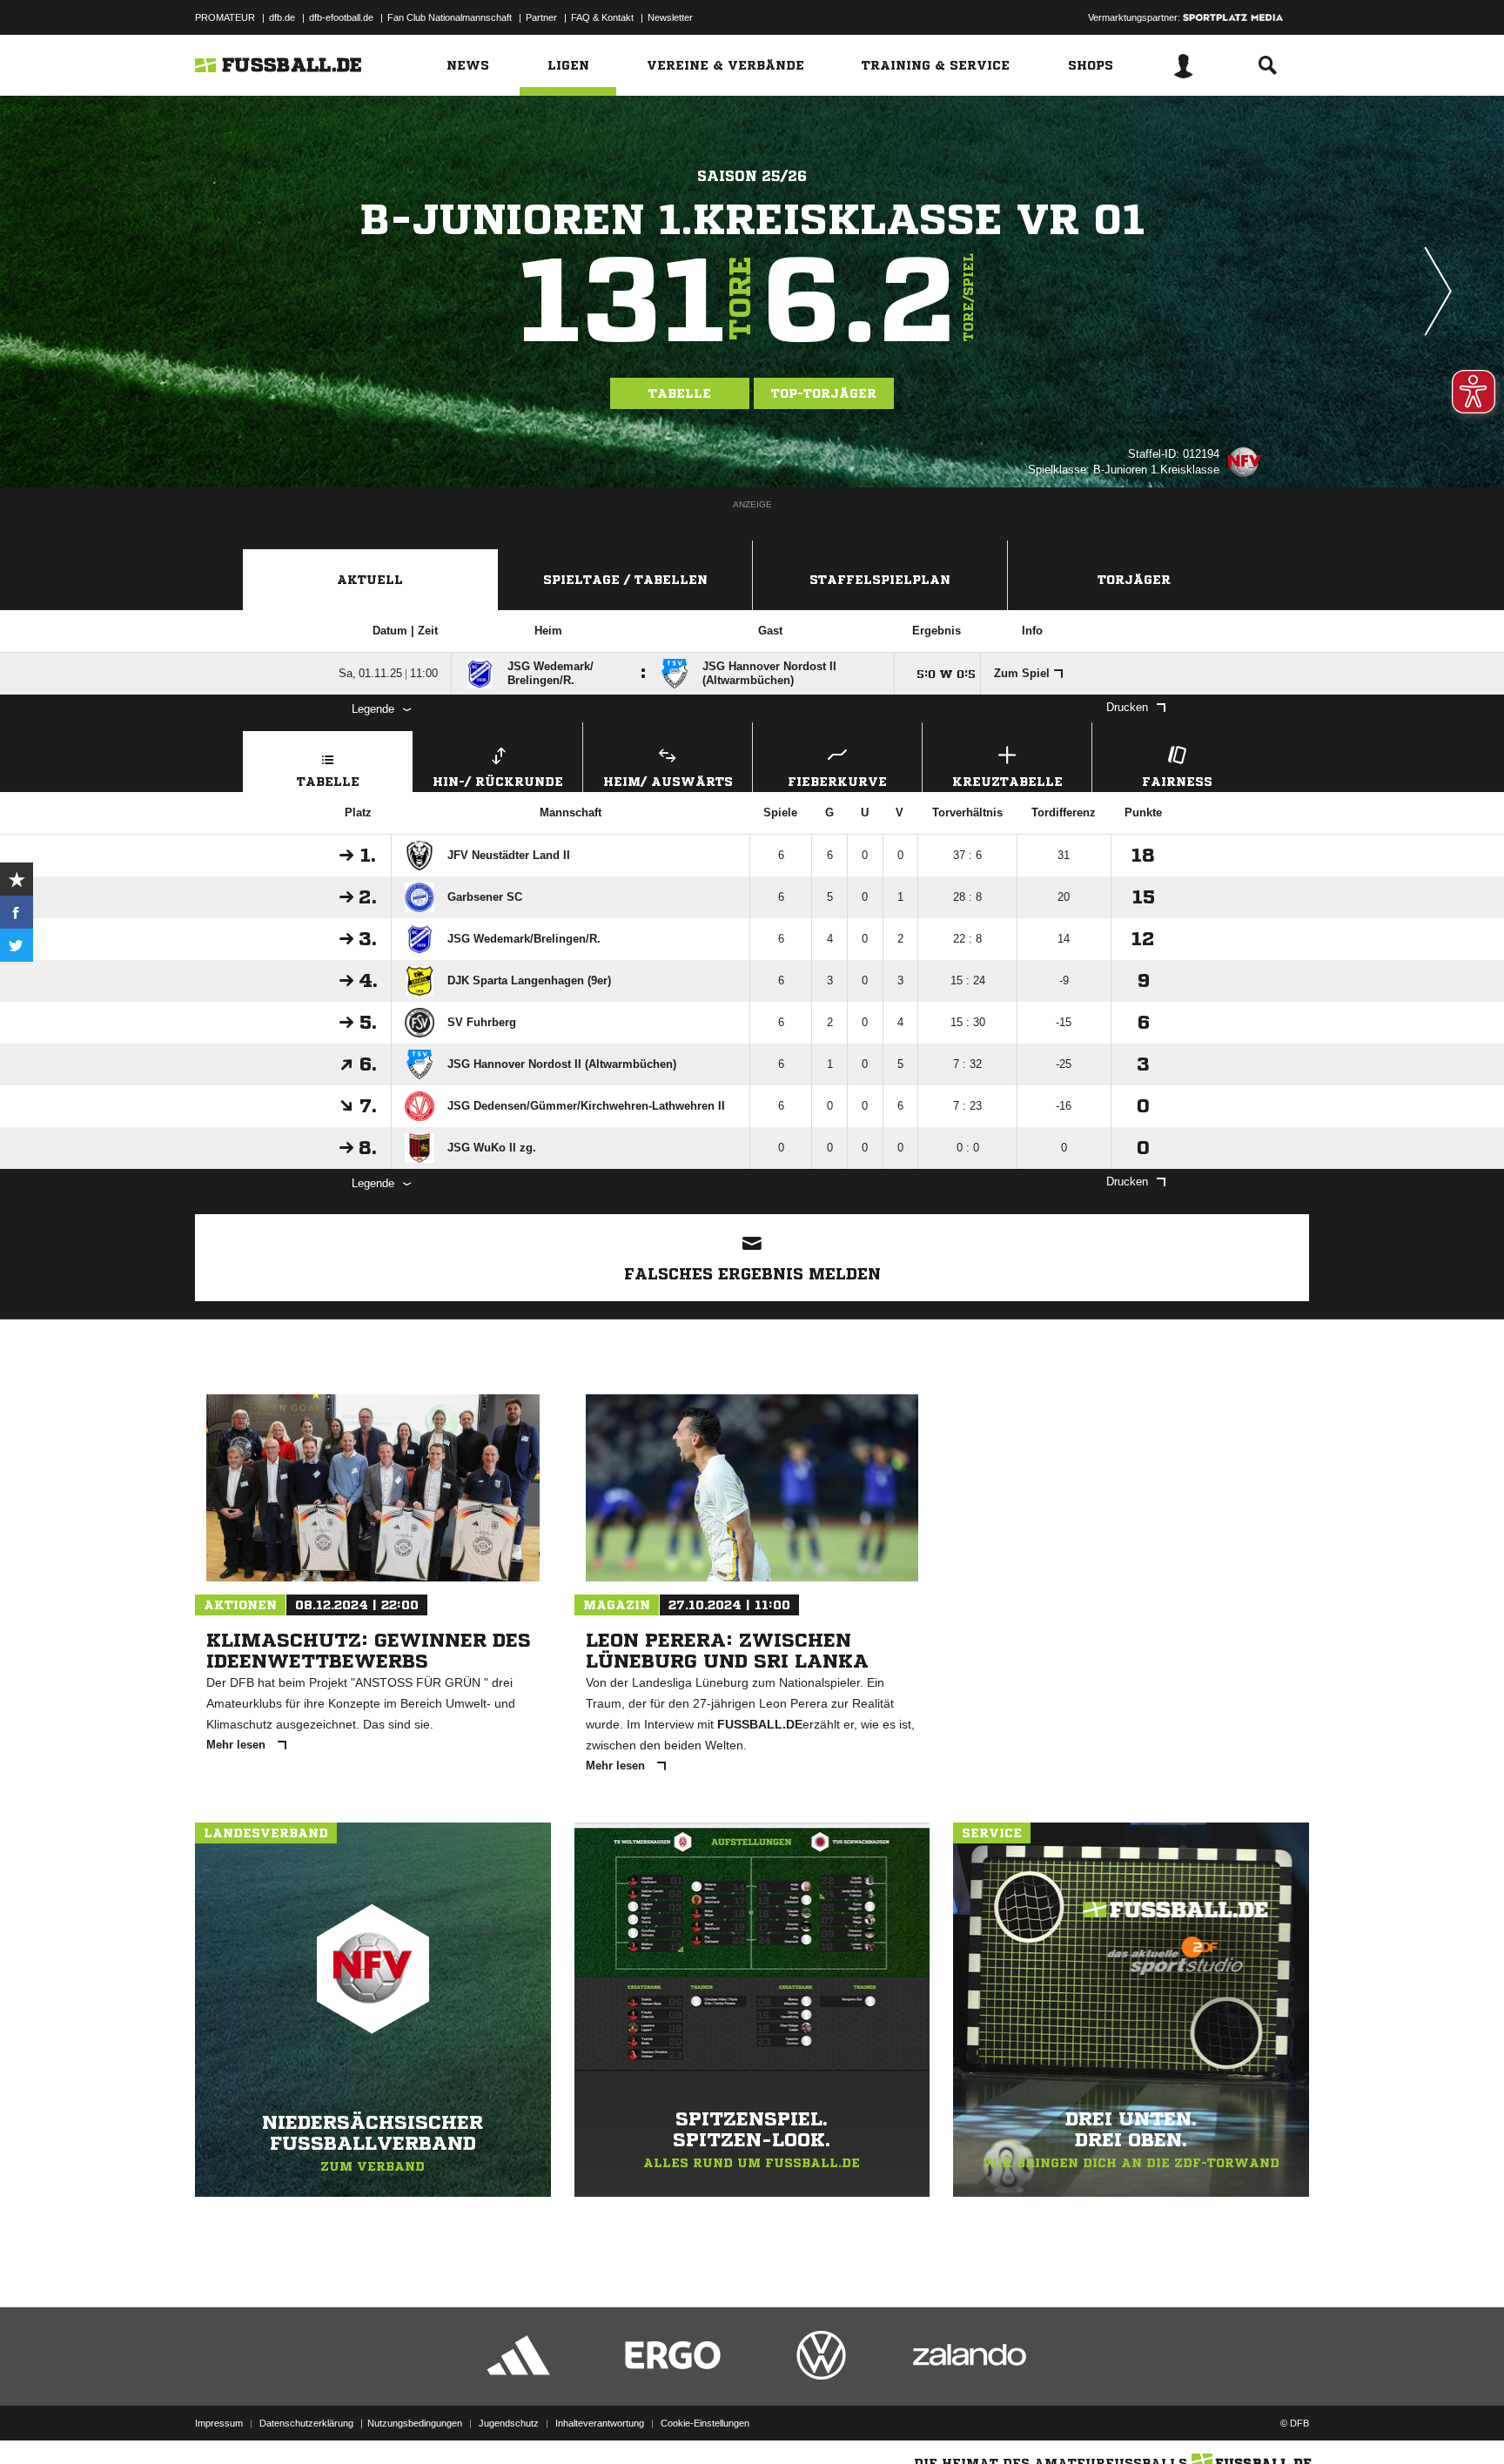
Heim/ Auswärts (668, 782)
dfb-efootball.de (341, 17)
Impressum (219, 2423)
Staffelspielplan (880, 580)
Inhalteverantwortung (600, 2423)
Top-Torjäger (824, 393)
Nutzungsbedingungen (415, 2423)
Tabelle (680, 393)
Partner (541, 17)
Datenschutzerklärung (306, 2423)
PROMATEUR (225, 17)
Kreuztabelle (1007, 782)
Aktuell (370, 580)
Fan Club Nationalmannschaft (450, 17)
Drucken (1127, 707)
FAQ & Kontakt (602, 17)
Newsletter (670, 17)
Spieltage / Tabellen (625, 580)
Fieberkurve (837, 782)
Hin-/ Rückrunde (498, 782)
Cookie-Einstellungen (705, 2423)
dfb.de (282, 17)
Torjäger (1134, 580)
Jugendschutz (509, 2423)
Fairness (1177, 782)
